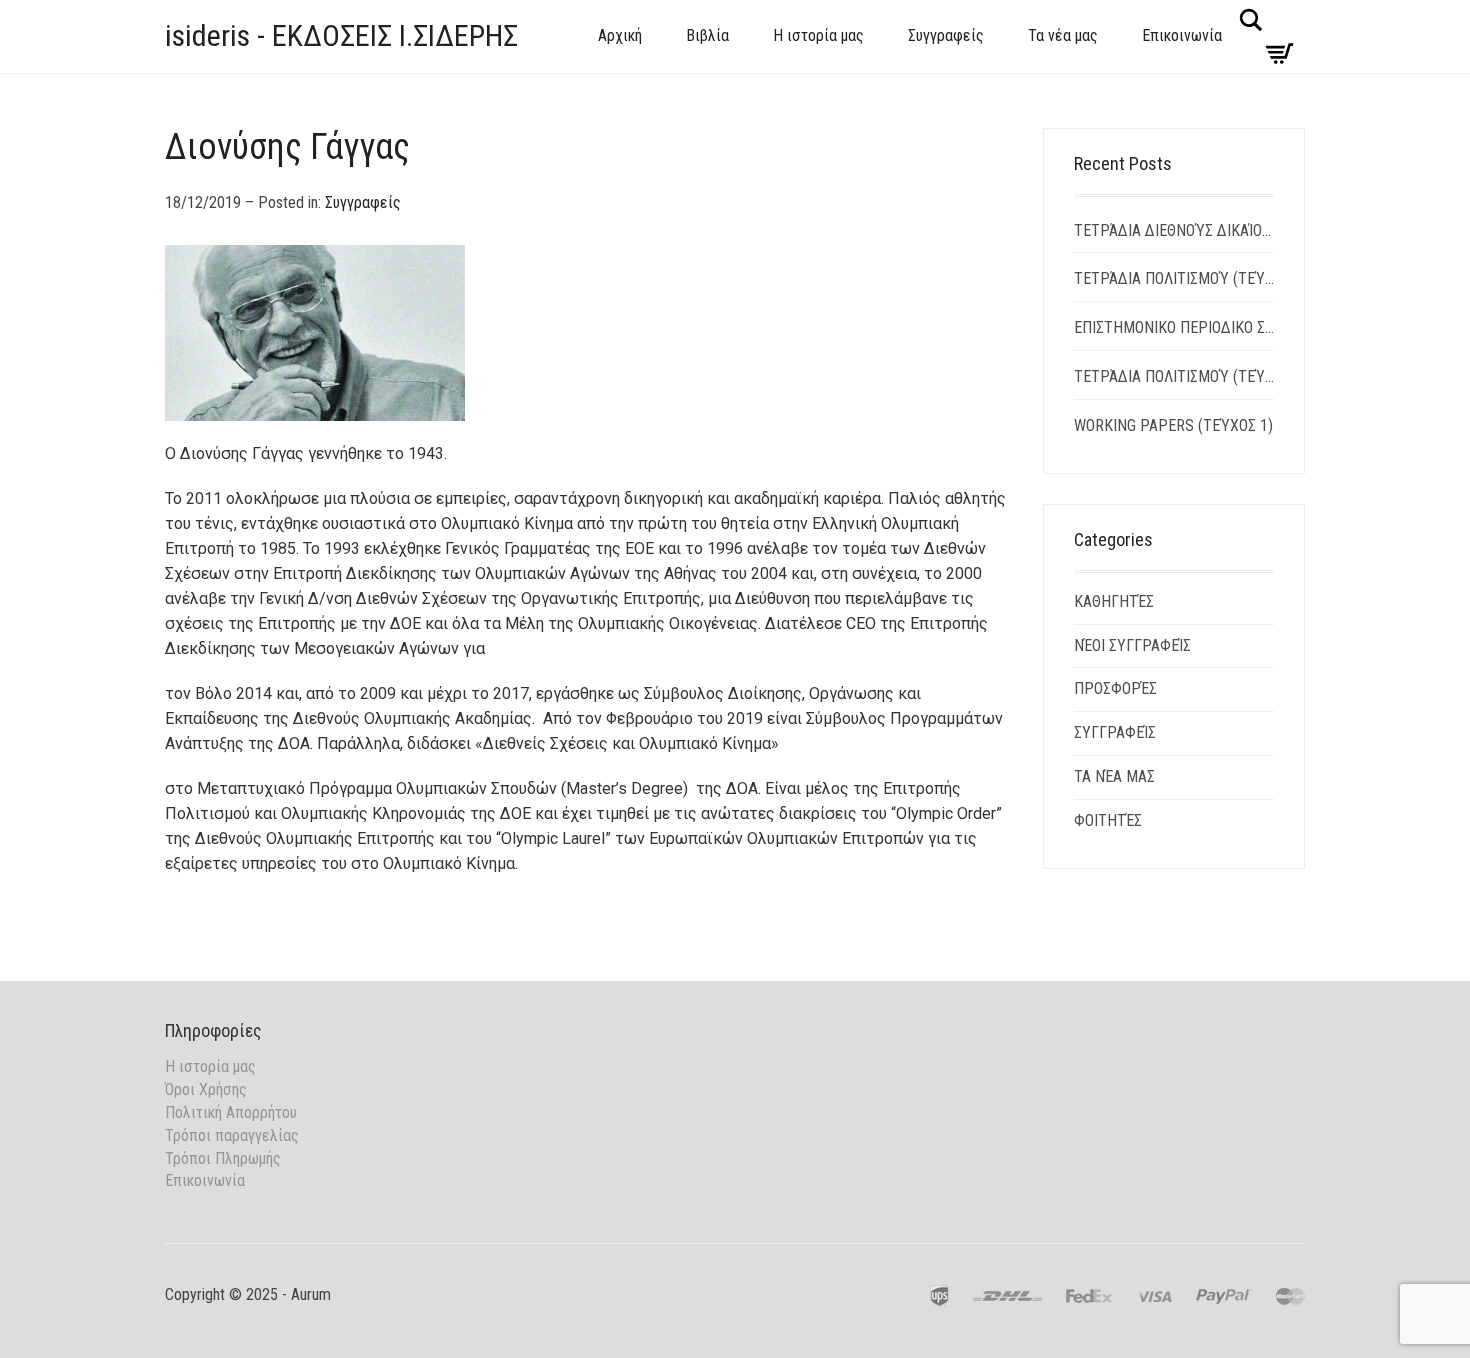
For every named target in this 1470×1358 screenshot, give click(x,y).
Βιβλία (707, 35)
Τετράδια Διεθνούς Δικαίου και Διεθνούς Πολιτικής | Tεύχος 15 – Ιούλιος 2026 (1174, 230)
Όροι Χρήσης (206, 1089)
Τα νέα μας (1063, 35)
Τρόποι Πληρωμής (223, 1158)
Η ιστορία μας (818, 35)
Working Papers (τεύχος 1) (1173, 425)
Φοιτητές (1108, 820)
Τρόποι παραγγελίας (232, 1135)
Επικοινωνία (1182, 35)
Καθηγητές (1114, 601)
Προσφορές (1115, 688)
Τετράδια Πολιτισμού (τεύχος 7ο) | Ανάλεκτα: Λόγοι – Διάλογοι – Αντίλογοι (1174, 278)
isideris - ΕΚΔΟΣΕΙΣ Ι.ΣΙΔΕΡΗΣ (341, 35)
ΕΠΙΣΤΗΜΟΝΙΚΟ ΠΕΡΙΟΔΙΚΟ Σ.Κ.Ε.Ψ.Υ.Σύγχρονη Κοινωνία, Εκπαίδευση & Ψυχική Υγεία (1174, 327)
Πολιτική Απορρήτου (231, 1112)
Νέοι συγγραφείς (1132, 645)
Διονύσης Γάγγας (287, 147)
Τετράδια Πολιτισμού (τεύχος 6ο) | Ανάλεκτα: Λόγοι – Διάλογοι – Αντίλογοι (1174, 376)
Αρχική (620, 35)
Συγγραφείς (946, 35)
